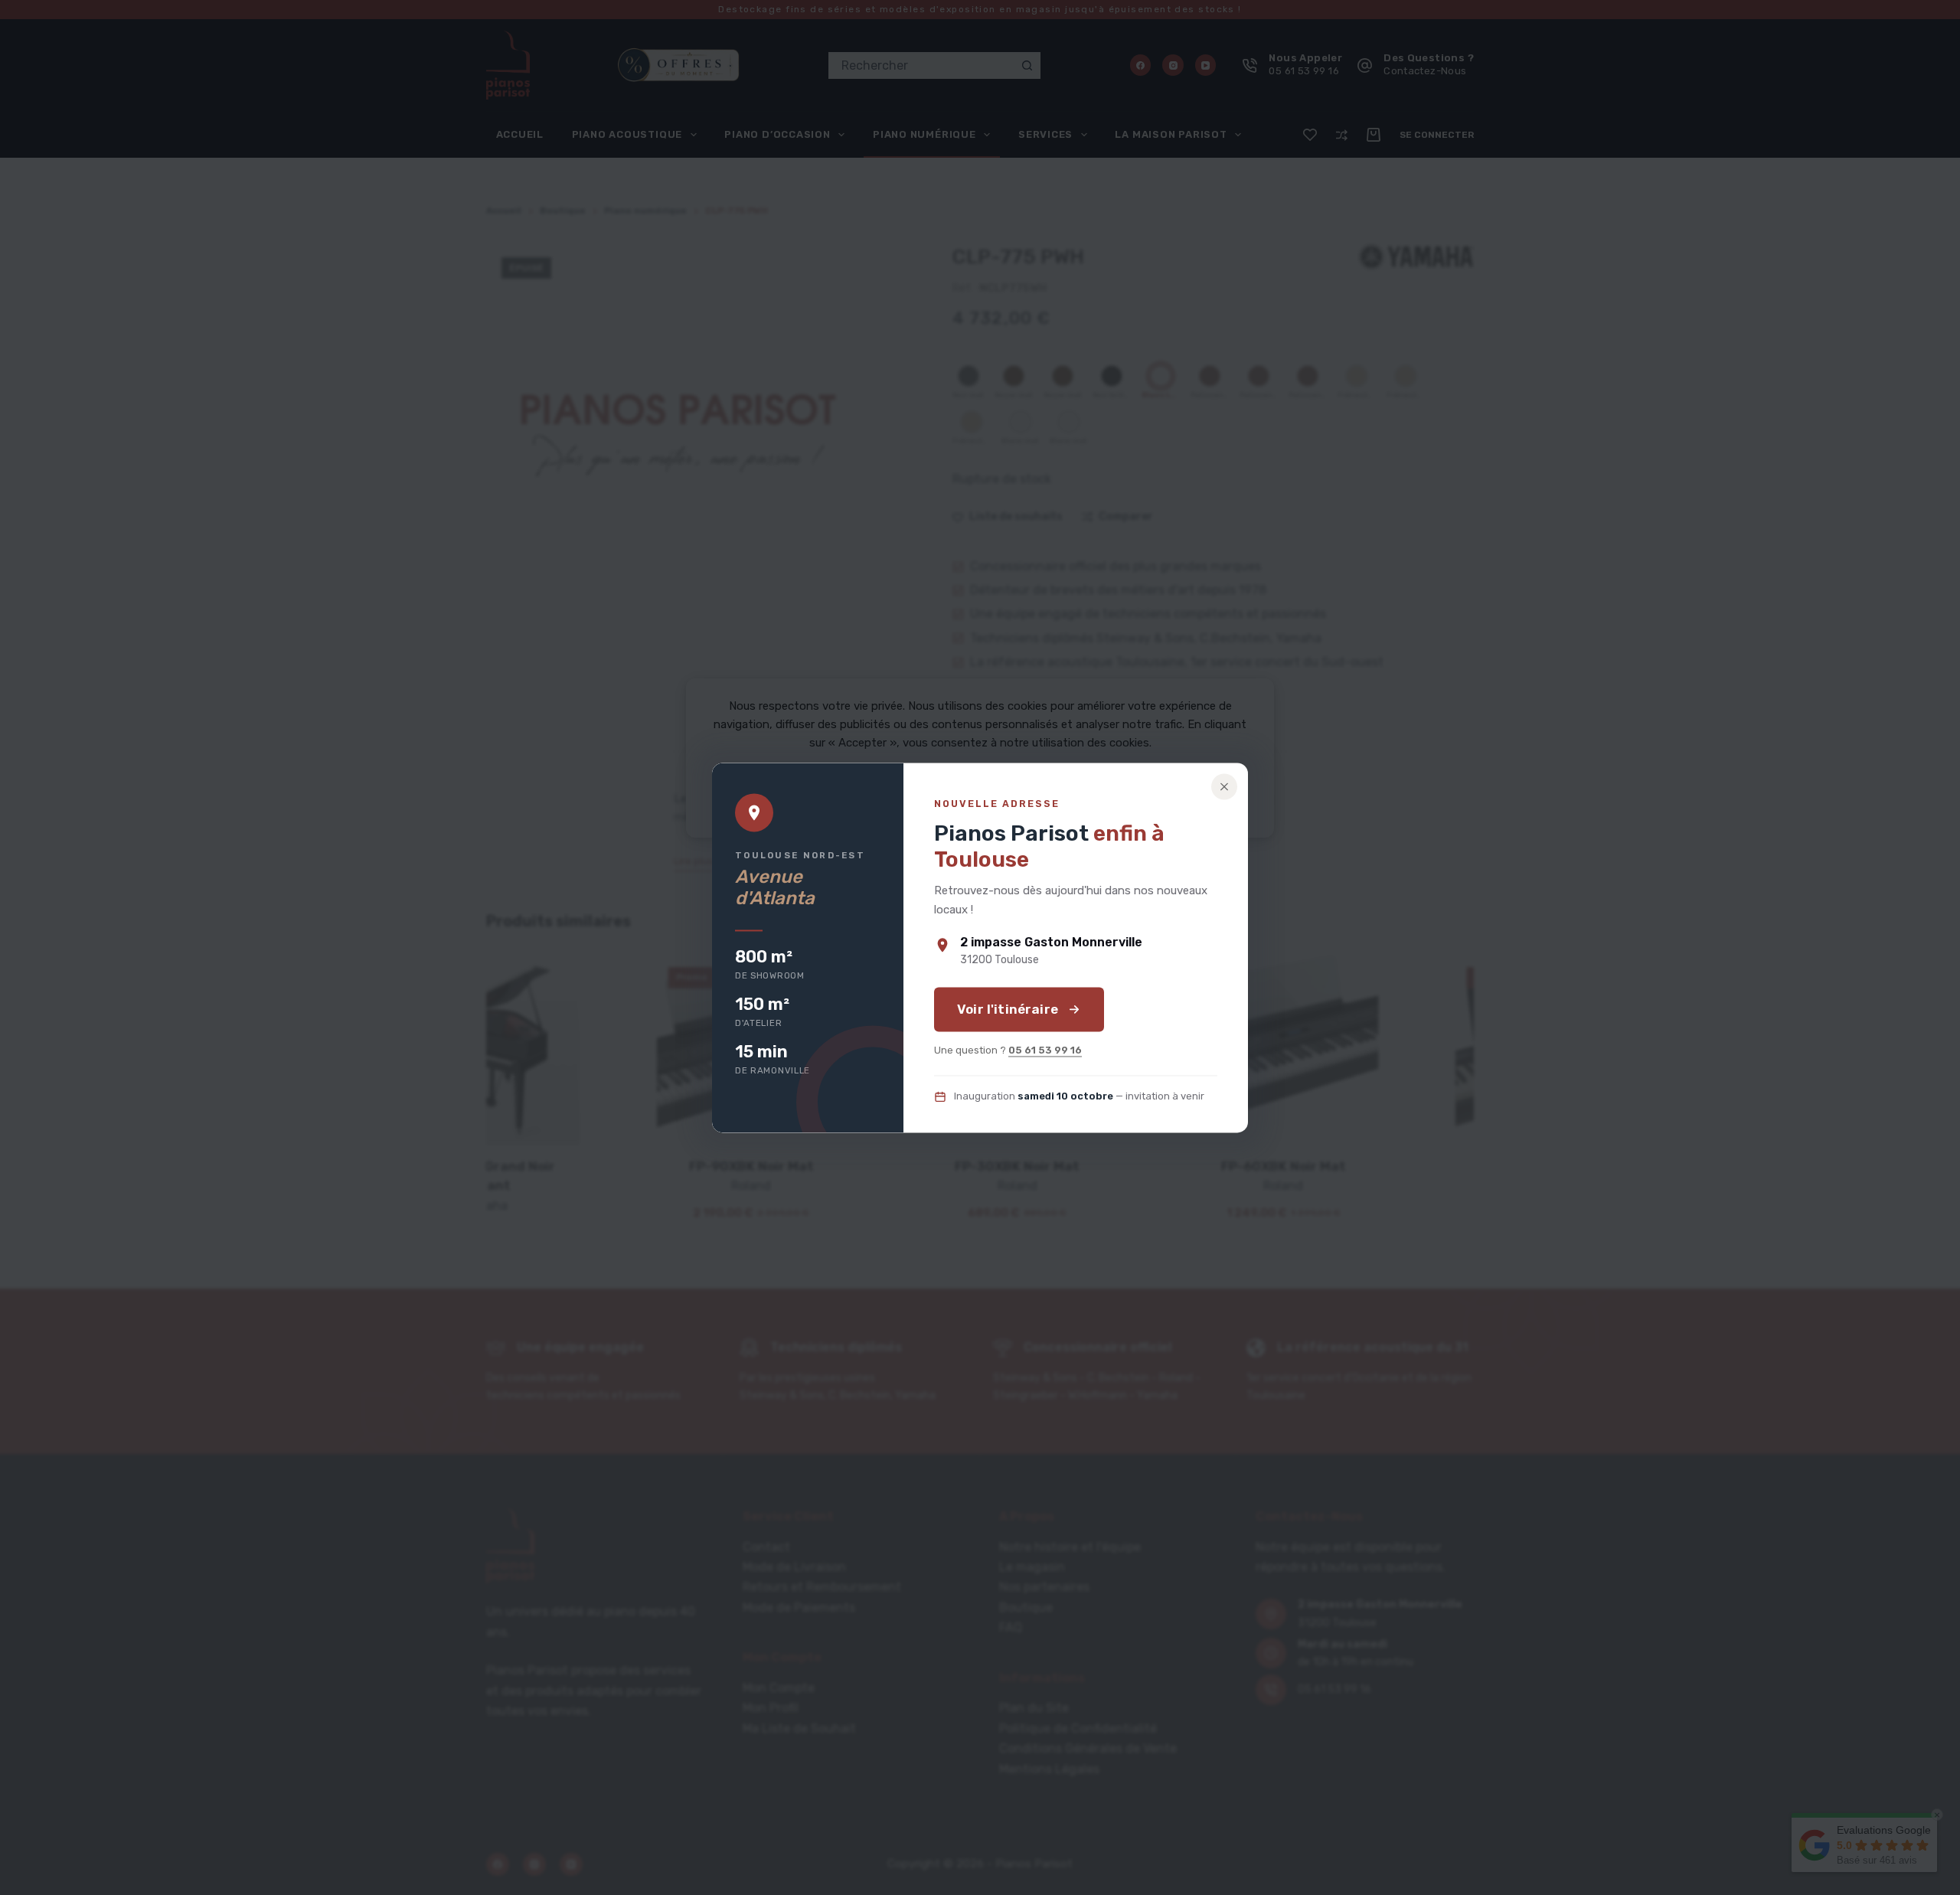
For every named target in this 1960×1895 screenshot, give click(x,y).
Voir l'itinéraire (1008, 1009)
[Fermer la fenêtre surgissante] (1224, 786)
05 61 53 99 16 (1045, 1050)
